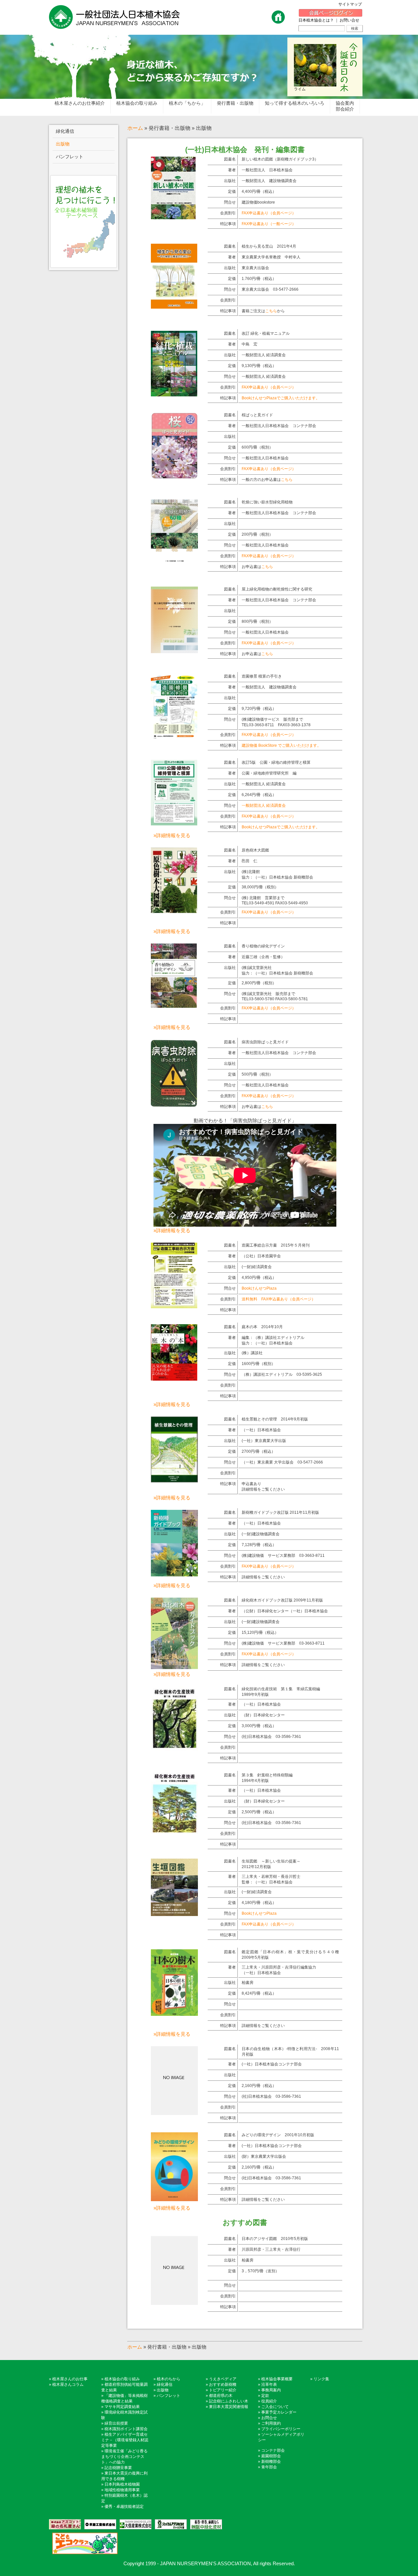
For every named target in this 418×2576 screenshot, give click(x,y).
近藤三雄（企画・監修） (263, 957)
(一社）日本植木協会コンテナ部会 (272, 2064)
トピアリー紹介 (223, 2390)
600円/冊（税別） (257, 447)
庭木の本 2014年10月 (262, 1327)
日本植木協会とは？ (316, 20)
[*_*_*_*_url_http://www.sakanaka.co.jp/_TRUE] (204, 2524)
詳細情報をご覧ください (263, 1577)
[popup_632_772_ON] (174, 1378)
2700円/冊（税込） (258, 1451)
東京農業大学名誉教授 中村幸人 (271, 257)
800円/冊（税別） (257, 621)
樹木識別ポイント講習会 (126, 2429)
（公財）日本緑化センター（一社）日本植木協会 (285, 1611)
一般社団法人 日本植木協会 (267, 170)
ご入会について (275, 2407)
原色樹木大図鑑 (255, 850)
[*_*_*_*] (173, 217)
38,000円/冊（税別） (260, 887)
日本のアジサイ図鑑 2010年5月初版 (275, 2239)
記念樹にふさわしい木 (229, 2401)
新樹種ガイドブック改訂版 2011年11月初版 (280, 1512)
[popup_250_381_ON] (174, 1667)
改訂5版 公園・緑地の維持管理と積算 (276, 762)
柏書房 (248, 1983)
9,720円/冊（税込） (259, 709)
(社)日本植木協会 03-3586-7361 (271, 1737)
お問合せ (269, 2418)
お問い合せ (349, 20)
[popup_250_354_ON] (174, 2013)
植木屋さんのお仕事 (70, 2379)
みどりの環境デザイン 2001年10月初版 (278, 2135)
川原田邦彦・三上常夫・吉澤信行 (271, 2249)
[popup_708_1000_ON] (174, 394)
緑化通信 (165, 2384)
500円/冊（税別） (257, 1074)
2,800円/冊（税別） (259, 983)
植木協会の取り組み (122, 2379)
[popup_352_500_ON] (174, 477)
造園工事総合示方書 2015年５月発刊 (276, 1245)
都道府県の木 (221, 2396)
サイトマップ (352, 4)
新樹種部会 (271, 2461)
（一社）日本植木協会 (261, 1430)
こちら (271, 311)
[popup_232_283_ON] (174, 1914)
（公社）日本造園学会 (261, 1256)
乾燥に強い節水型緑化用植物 (267, 502)
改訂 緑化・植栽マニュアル (266, 333)
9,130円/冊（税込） (259, 366)
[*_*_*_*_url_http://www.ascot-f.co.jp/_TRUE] (65, 2524)
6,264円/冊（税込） (259, 795)
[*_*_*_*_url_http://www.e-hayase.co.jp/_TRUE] (99, 2524)
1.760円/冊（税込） (259, 279)
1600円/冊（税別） (258, 1364)
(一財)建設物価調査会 (261, 1534)
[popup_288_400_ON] (174, 1005)
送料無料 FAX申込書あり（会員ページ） (279, 1299)
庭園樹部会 (271, 2456)
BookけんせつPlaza (259, 1288)
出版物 (163, 2390)
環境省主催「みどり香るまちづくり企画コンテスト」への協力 (124, 2457)
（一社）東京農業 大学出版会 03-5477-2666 (282, 1462)
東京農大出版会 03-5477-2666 (270, 289)
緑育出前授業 (116, 2423)
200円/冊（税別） (257, 534)
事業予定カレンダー (279, 2412)
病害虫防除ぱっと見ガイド (265, 1042)
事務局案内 (271, 2390)
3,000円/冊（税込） (259, 1726)
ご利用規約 (271, 2423)
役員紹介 (269, 2401)
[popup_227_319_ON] (174, 1480)
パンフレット (169, 2396)
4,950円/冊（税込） (259, 1278)
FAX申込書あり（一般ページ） (269, 224)
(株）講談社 (252, 1353)
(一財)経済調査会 (257, 1267)
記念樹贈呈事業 (118, 2468)
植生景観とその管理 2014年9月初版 (275, 1419)
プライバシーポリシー (281, 2429)
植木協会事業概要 (277, 2379)
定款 (265, 2396)
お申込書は (257, 567)
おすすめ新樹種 (223, 2384)
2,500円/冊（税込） (259, 1812)
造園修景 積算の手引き (262, 676)
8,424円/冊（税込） (259, 1993)
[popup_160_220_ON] (174, 1748)
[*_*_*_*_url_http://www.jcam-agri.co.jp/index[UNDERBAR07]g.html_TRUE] (169, 2524)
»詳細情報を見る (172, 835)
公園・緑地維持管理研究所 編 (269, 773)
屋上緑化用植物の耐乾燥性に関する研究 (277, 589)
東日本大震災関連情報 (229, 2407)
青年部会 (269, 2467)
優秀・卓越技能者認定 (124, 2507)
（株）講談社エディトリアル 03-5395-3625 (282, 1374)
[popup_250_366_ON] (174, 2199)
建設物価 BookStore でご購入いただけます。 (281, 745)
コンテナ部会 (273, 2450)
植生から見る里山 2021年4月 (269, 246)
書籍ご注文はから (263, 311)
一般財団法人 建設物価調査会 (269, 181)
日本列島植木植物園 (122, 2484)
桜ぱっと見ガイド (257, 415)
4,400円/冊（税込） (259, 192)
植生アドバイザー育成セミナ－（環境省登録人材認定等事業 (125, 2440)
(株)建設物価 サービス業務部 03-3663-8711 (283, 1556)
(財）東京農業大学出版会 (264, 2156)
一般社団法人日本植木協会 (265, 458)
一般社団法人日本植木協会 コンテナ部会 (279, 426)
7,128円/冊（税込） (259, 1545)
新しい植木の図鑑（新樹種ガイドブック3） (280, 159)
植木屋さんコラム (68, 2384)
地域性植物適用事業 (122, 2490)
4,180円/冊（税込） (259, 1903)
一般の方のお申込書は (267, 480)
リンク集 (321, 2379)
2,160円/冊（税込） (259, 2086)
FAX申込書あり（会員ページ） (269, 213)
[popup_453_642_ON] (174, 1306)
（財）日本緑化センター (263, 1715)
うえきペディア (223, 2379)
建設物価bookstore (258, 202)
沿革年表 (269, 2384)
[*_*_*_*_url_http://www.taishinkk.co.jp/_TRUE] (134, 2524)
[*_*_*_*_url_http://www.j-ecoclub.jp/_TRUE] (83, 2543)
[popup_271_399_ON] (174, 1105)
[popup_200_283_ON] (174, 1574)
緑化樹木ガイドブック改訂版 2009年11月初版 (282, 1600)
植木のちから (169, 2379)
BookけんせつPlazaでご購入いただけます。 (281, 398)
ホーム (135, 128)
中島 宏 (249, 344)
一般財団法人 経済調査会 (264, 355)
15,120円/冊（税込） (260, 1633)
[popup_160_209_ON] (174, 1831)
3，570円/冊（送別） (260, 2271)
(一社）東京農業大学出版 (264, 1441)
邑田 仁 (249, 861)
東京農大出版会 (255, 268)
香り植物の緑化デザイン (263, 946)
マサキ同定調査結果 (122, 2407)
